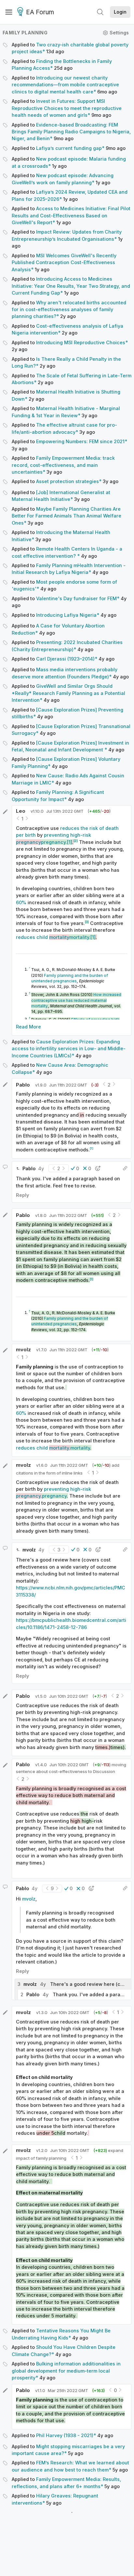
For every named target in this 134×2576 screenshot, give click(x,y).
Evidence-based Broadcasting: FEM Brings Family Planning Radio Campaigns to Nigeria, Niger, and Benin (71, 132)
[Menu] (9, 12)
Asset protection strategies (67, 481)
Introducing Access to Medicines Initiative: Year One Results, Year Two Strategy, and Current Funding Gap (71, 286)
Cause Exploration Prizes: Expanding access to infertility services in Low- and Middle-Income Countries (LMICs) (69, 1049)
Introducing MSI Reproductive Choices (81, 342)
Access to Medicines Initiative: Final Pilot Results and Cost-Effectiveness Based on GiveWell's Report (71, 215)
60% (21, 902)
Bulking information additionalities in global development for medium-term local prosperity (66, 2371)
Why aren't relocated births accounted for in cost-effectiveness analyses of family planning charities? (69, 310)
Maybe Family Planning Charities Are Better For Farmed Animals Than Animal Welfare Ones (67, 516)
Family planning (25, 33)
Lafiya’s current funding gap (69, 148)
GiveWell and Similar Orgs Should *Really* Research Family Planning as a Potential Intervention (68, 693)
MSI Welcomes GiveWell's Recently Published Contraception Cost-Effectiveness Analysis (64, 262)
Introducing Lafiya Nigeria (66, 615)
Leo (21, 811)
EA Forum (40, 12)
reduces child (53, 937)
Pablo (23, 1085)
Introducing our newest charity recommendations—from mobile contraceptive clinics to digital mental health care (65, 85)
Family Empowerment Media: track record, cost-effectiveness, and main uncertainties (63, 465)
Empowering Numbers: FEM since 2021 (80, 441)
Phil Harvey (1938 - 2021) (65, 2435)
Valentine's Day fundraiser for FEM (76, 598)
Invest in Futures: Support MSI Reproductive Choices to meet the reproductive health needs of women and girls (67, 108)
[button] (75, 1168)
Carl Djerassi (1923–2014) (65, 659)
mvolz (23, 1349)
